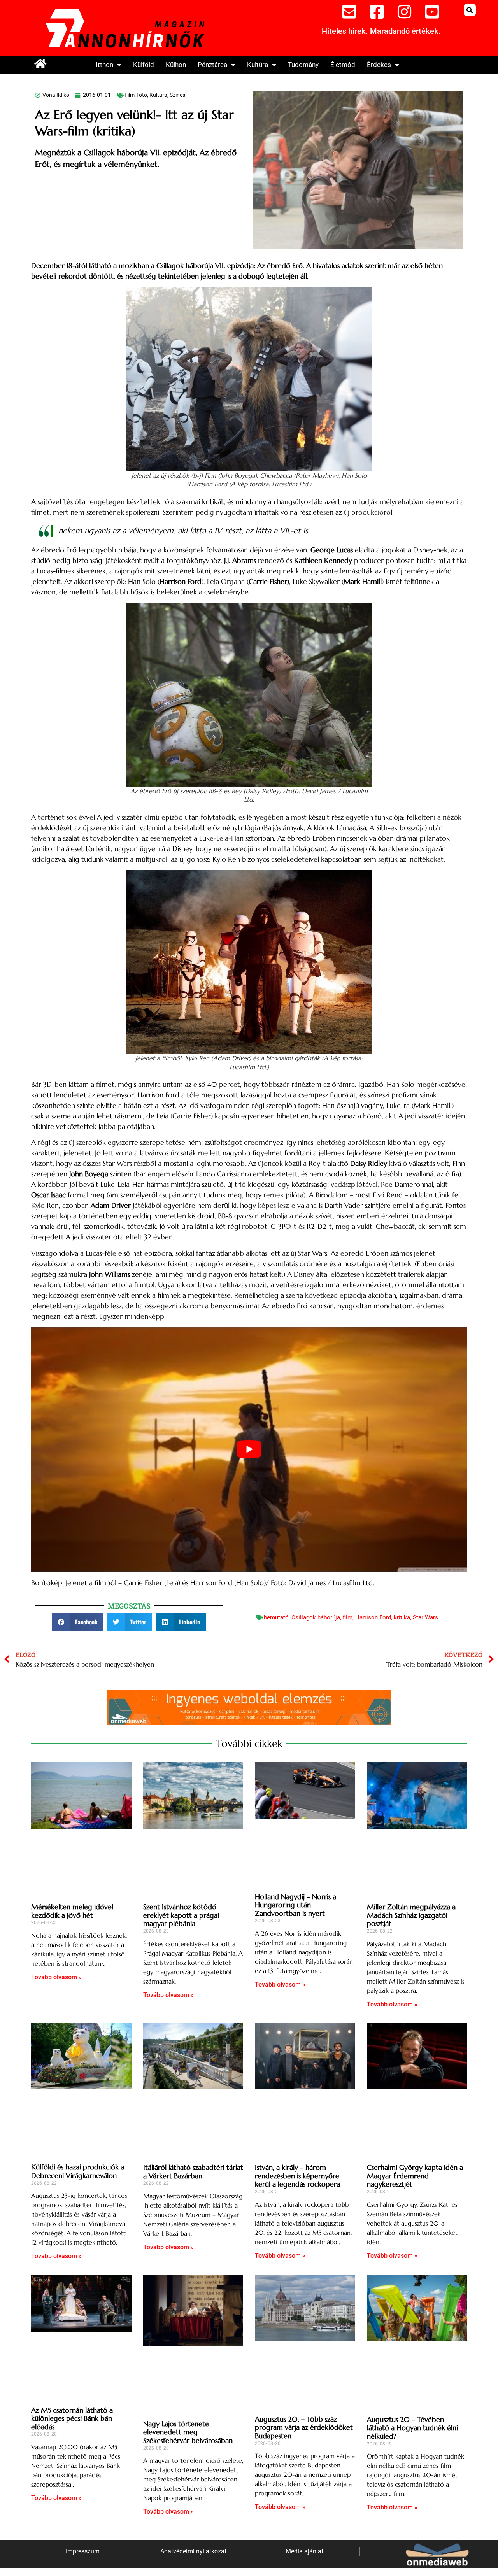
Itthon (104, 65)
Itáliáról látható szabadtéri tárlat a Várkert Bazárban (193, 2172)
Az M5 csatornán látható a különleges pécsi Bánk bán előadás (72, 2418)
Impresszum (83, 2551)
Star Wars (425, 1617)
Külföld (144, 65)
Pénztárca (212, 65)
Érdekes (379, 65)
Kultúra (258, 65)
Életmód (343, 65)
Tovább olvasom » (56, 1977)
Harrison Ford (373, 1617)
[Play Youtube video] (249, 1449)
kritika (402, 1617)
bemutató (276, 1617)
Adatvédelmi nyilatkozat (193, 2551)
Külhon (176, 65)
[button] (470, 10)
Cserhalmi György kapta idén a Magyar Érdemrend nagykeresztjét (415, 2176)
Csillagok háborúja (316, 1617)
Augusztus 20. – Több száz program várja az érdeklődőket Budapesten (304, 2427)
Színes (177, 95)
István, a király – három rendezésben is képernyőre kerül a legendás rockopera (297, 2176)
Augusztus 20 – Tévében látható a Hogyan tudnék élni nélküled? (412, 2428)
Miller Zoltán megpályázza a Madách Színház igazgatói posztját (411, 1915)
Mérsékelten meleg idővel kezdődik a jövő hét (72, 1911)
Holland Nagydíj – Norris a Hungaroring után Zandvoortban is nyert (295, 1905)
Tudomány (303, 65)
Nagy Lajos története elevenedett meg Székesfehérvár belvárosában (188, 2432)
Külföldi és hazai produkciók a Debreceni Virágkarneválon (78, 2171)
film (348, 1617)
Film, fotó (136, 95)
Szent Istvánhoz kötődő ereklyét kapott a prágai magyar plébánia (181, 1915)
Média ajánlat (304, 2551)
